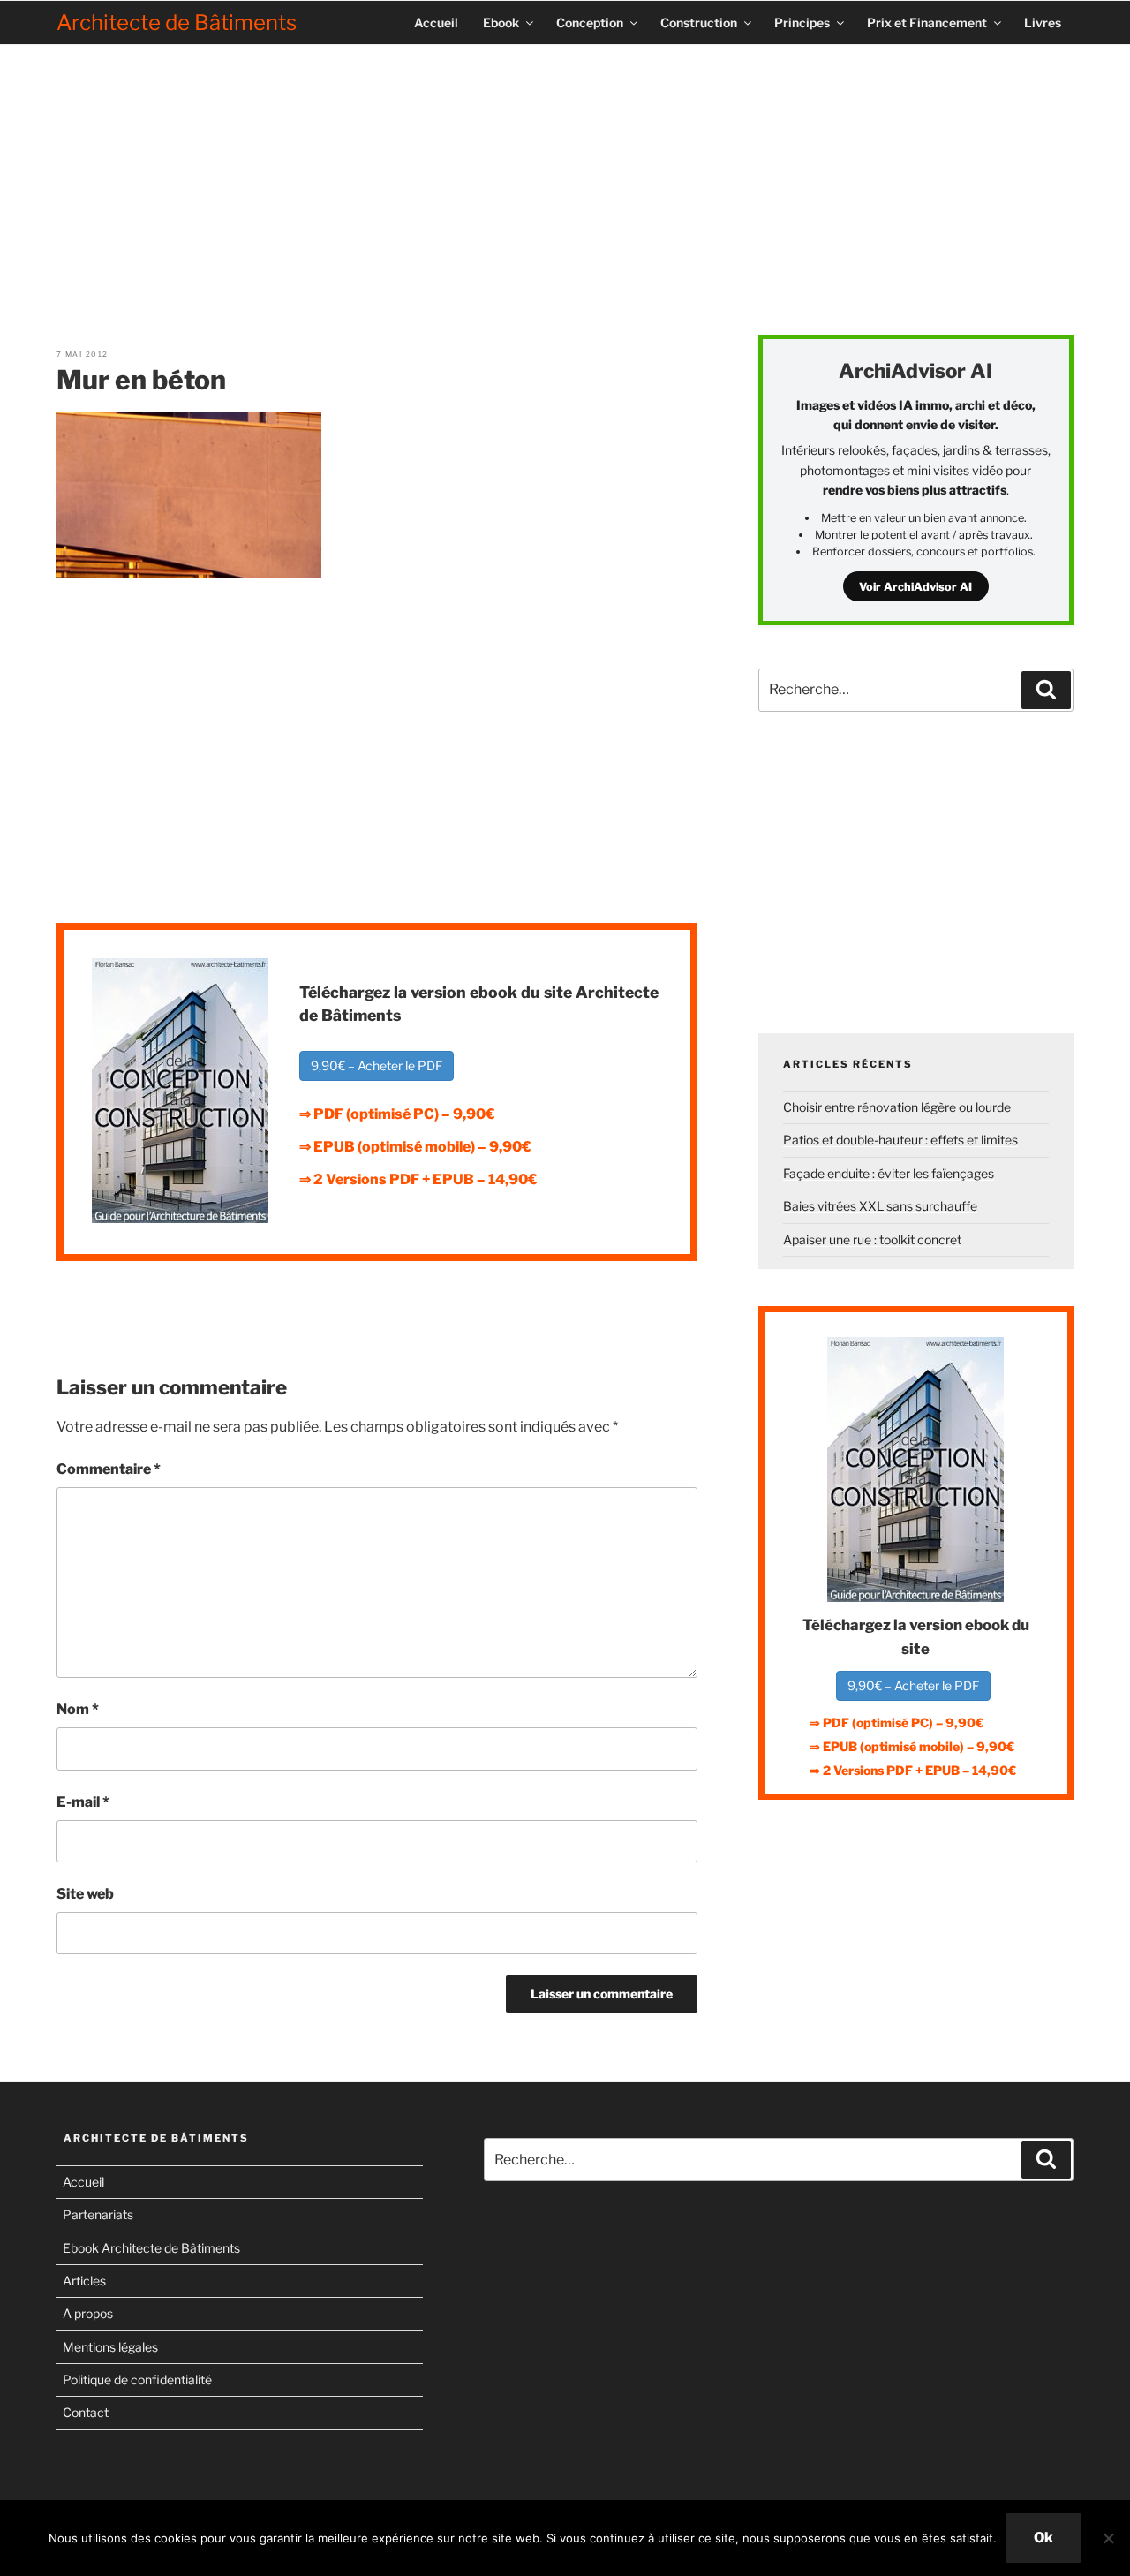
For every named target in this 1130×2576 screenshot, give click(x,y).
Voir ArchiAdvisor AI (915, 587)
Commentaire (109, 1469)
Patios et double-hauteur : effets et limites (900, 1140)
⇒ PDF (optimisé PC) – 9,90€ (397, 1114)
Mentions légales (110, 2347)
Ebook (501, 23)
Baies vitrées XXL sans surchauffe (880, 1206)
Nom (78, 1709)
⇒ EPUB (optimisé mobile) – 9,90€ (415, 1147)
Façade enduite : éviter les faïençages (889, 1173)
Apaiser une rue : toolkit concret (872, 1239)
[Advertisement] (565, 183)
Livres (1043, 23)
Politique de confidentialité (137, 2380)
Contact (86, 2412)
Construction (699, 23)
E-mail (83, 1802)
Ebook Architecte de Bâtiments (151, 2248)
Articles (84, 2281)
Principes (802, 23)
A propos (88, 2313)
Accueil (436, 23)
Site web (85, 1894)
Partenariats (98, 2214)
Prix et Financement (927, 23)
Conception (590, 23)
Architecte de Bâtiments (177, 23)
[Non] (1108, 2538)
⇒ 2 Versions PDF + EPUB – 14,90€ (418, 1179)
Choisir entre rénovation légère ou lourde (897, 1107)
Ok (1043, 2538)
